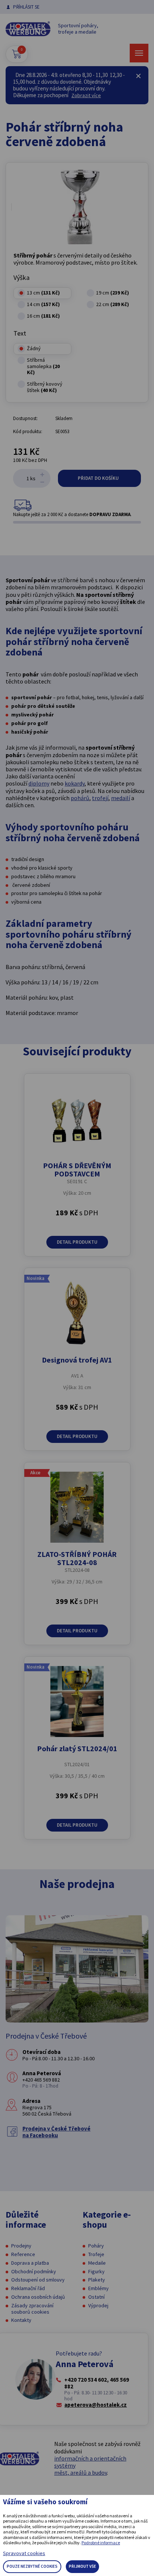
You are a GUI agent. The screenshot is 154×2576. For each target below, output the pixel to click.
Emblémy (98, 2288)
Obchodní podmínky (34, 2271)
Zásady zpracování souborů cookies (32, 2309)
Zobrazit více (86, 95)
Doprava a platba (30, 2263)
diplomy (39, 783)
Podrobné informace (101, 2543)
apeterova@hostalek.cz (96, 2405)
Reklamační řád (28, 2288)
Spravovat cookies (24, 2553)
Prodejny (21, 2246)
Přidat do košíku (99, 478)
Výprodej (98, 2305)
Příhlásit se (26, 7)
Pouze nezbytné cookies (32, 2566)
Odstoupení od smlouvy (38, 2280)
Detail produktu (77, 1242)
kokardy (75, 783)
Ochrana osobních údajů (38, 2297)
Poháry (96, 2246)
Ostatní (96, 2297)
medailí (121, 798)
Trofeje (96, 2254)
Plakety (97, 2280)
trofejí (100, 798)
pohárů (80, 798)
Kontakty (21, 2320)
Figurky (96, 2271)
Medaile (97, 2263)
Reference (23, 2254)
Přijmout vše (82, 2566)
